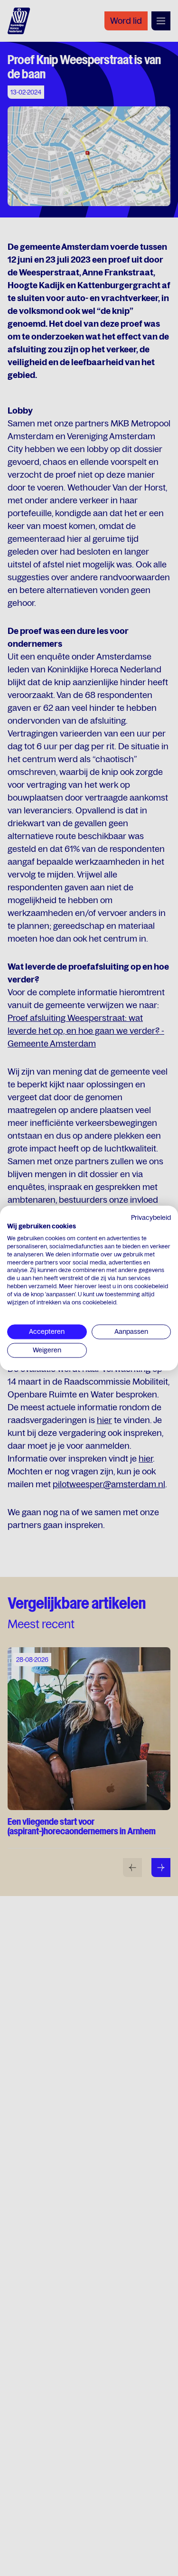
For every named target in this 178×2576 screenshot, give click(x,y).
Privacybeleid (151, 1217)
